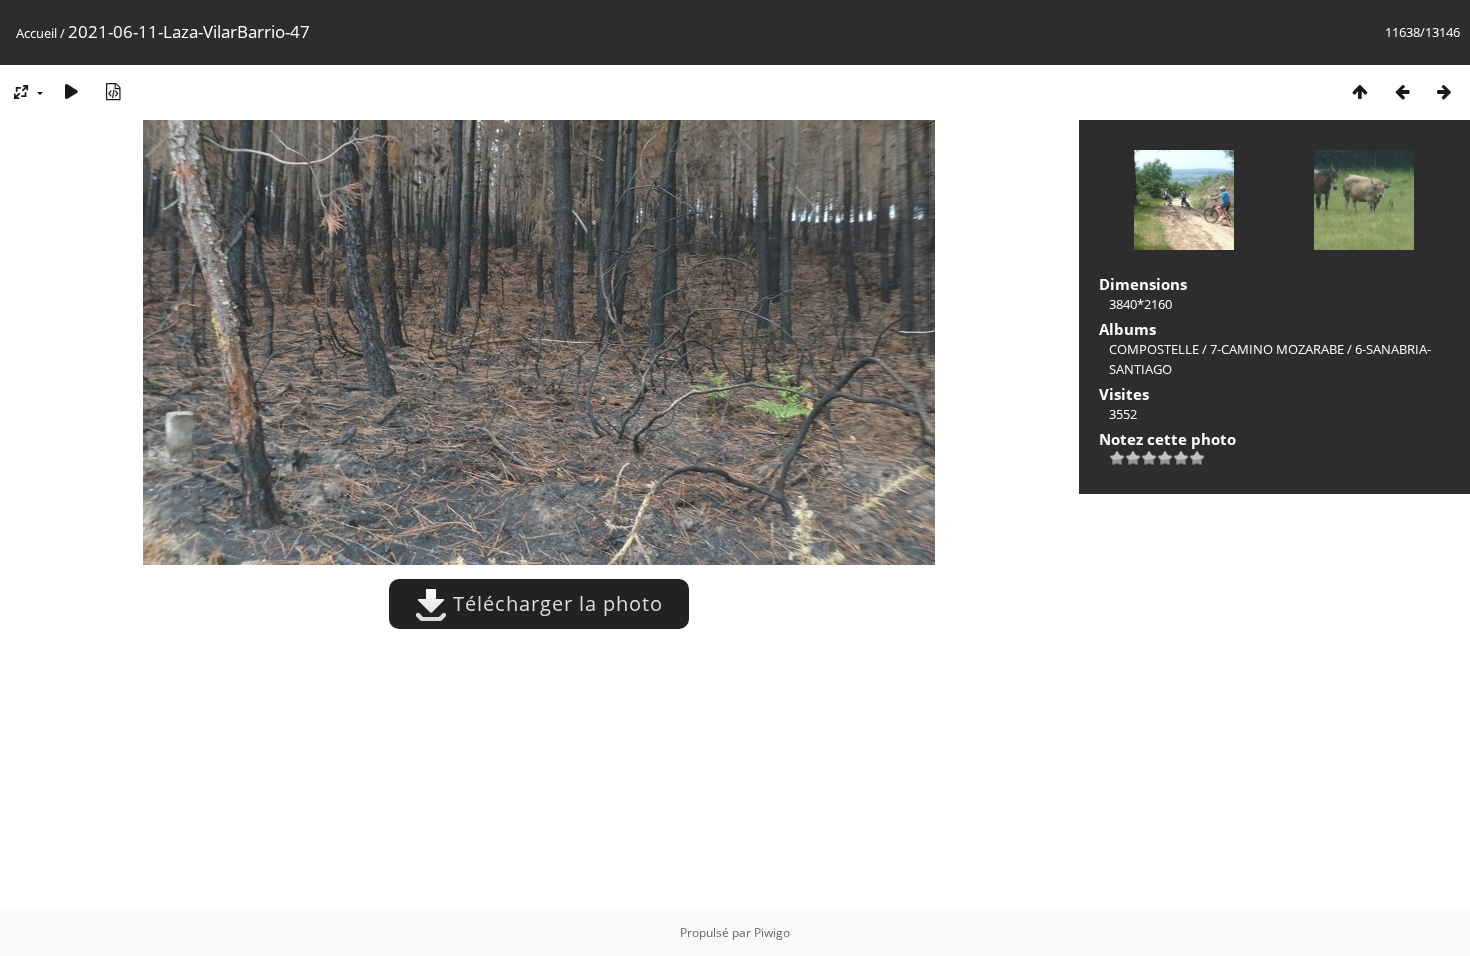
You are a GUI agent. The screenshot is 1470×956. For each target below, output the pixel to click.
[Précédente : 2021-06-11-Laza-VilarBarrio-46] (1402, 91)
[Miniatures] (1360, 91)
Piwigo (772, 932)
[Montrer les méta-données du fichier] (113, 91)
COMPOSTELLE (1154, 349)
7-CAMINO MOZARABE (1277, 349)
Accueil (36, 33)
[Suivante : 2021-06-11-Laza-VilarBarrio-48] (1444, 91)
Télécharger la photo (555, 603)
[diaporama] (71, 91)
